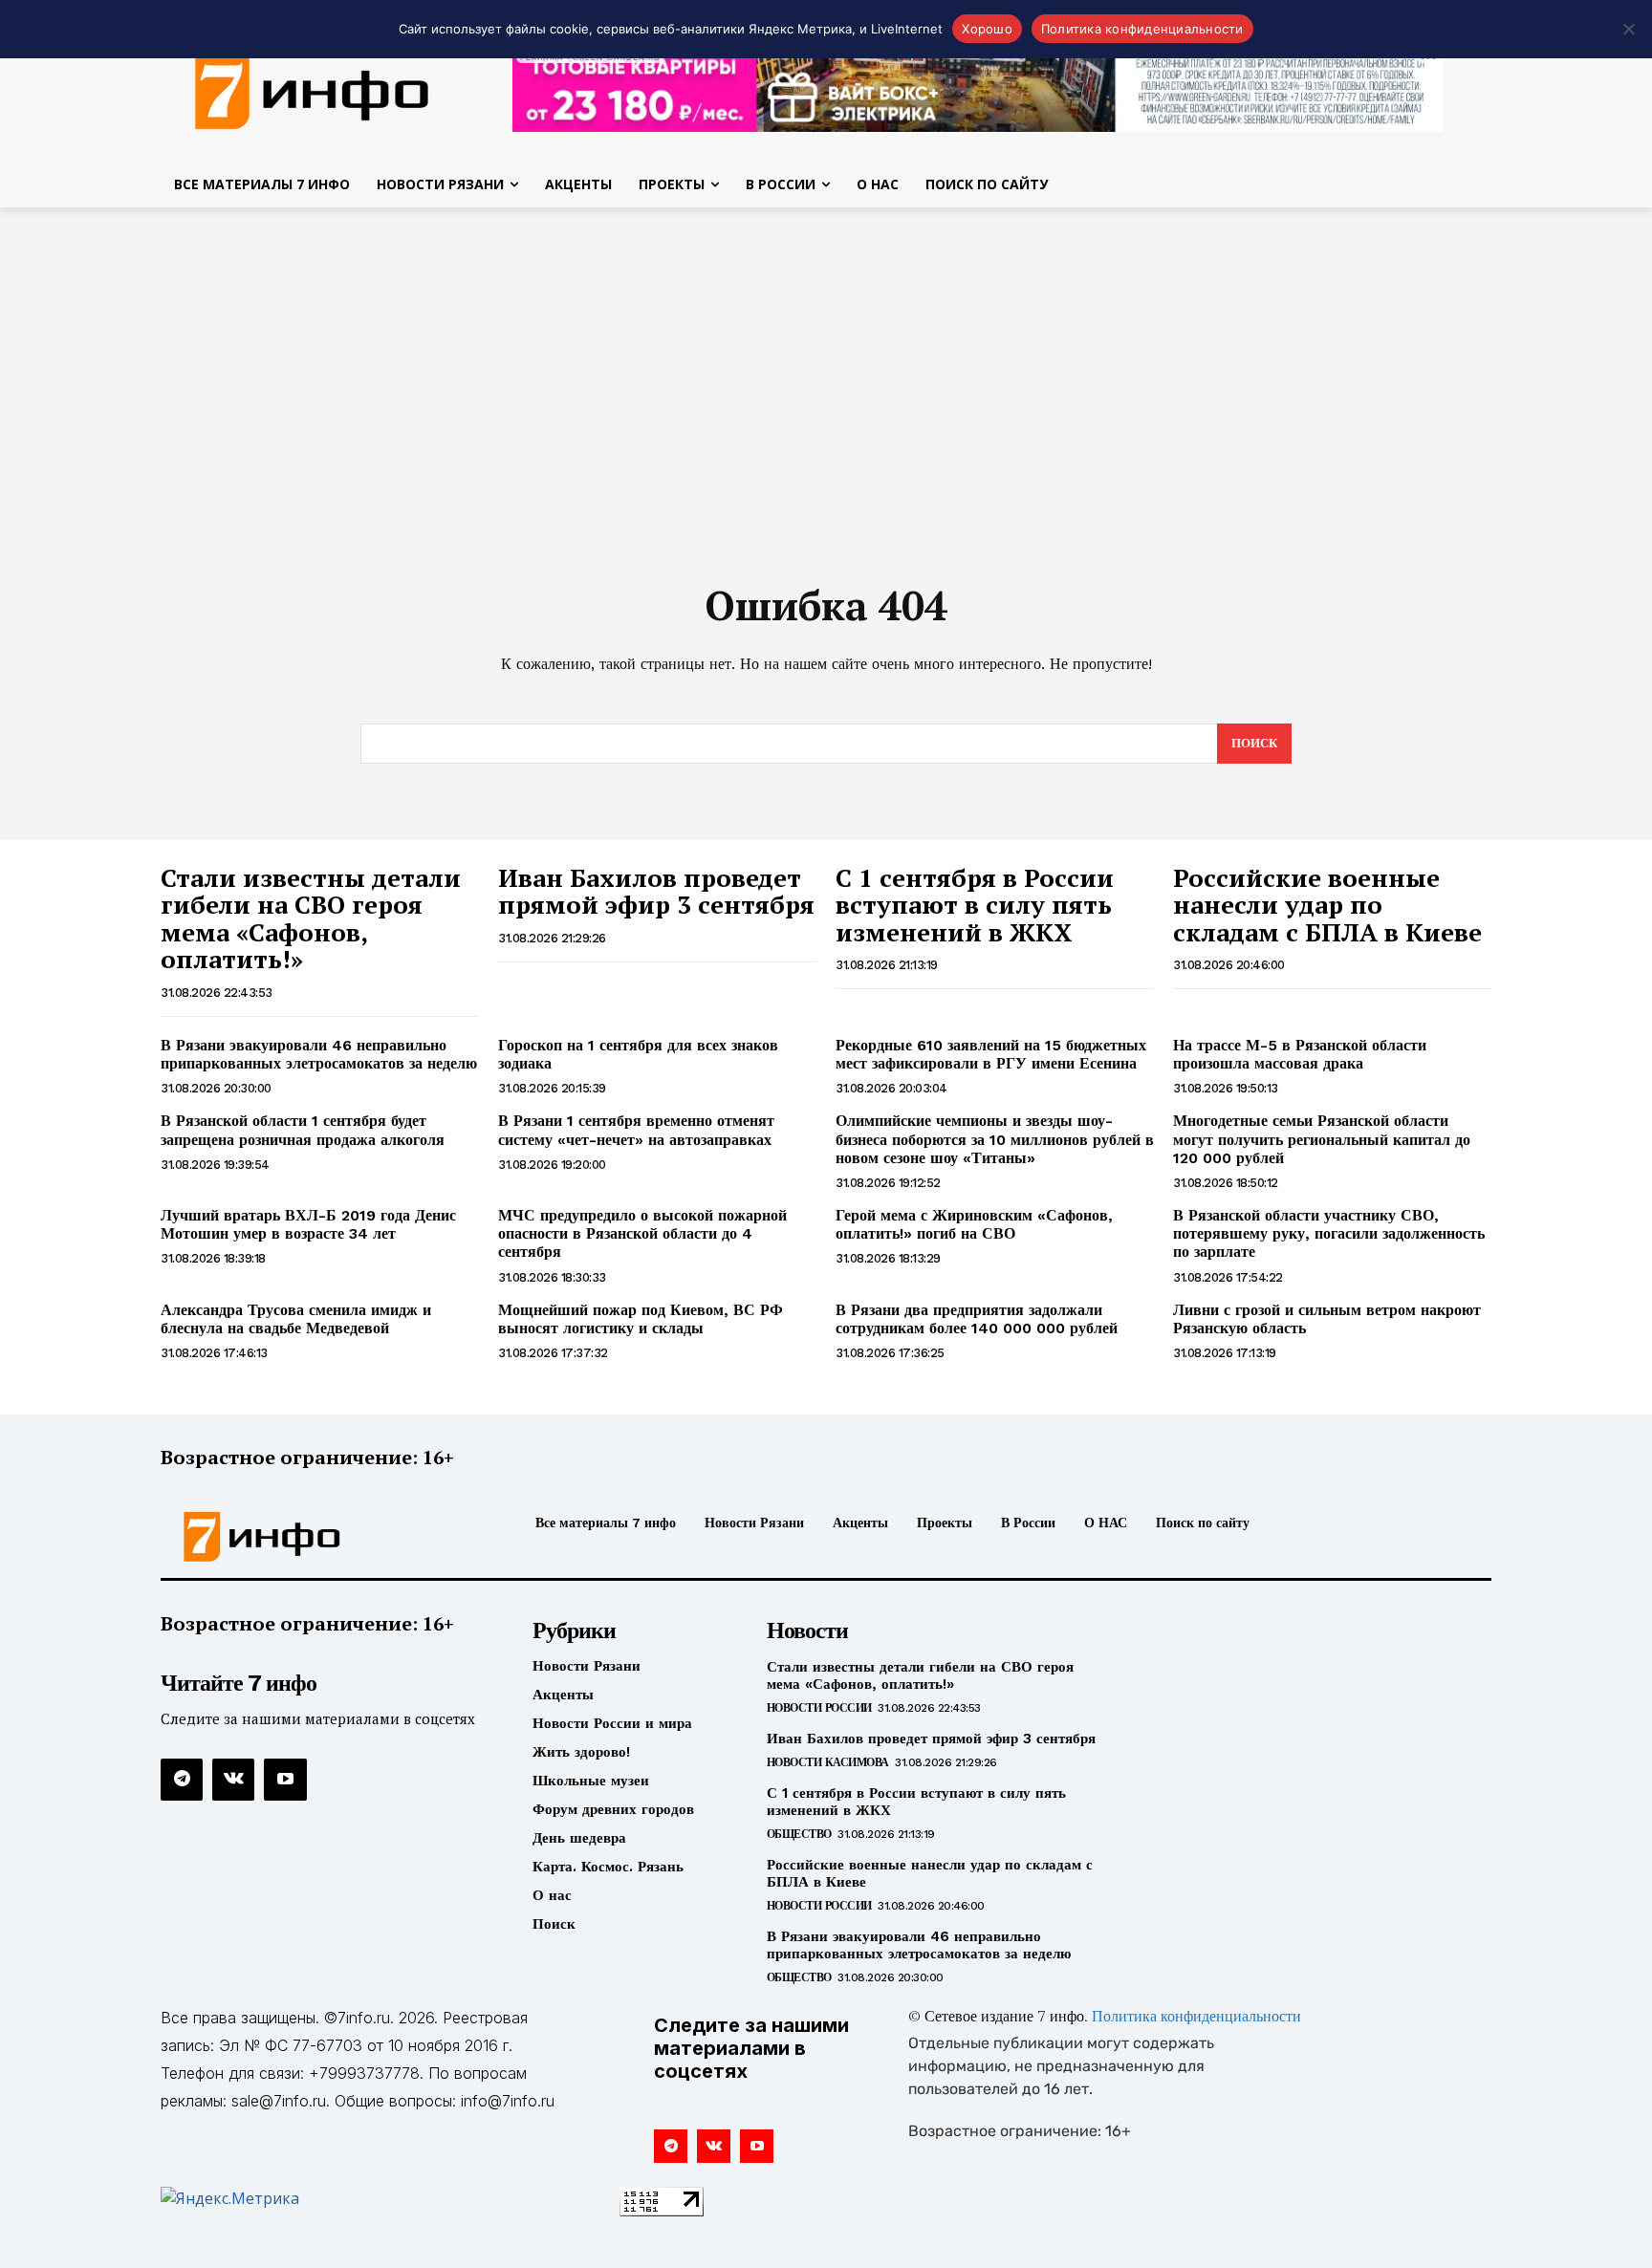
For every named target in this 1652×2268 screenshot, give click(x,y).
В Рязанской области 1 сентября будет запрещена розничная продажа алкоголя (303, 1130)
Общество (799, 1834)
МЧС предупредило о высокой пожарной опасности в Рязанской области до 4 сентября (642, 1233)
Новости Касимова (828, 1762)
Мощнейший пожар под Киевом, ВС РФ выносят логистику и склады (641, 1319)
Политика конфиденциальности (1196, 2018)
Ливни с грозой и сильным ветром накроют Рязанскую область (1327, 1319)
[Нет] (1628, 29)
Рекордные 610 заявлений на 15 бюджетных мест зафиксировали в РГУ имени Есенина (991, 1054)
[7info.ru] (313, 90)
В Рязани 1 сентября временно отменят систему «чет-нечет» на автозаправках (636, 1130)
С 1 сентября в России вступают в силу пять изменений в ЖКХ (975, 905)
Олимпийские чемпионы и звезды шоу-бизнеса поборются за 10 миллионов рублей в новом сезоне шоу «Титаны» (995, 1139)
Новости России (819, 1708)
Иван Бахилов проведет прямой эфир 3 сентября (656, 891)
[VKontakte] (233, 1780)
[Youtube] (285, 1780)
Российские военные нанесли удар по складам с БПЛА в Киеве (1327, 905)
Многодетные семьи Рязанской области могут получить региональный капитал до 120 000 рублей (1322, 1139)
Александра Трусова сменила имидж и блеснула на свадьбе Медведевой (296, 1319)
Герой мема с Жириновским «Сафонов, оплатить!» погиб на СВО (974, 1224)
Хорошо (987, 29)
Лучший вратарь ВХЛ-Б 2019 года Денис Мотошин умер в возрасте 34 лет (308, 1224)
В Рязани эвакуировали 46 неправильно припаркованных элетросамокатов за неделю (319, 1054)
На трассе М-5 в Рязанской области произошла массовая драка (1300, 1054)
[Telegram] (182, 1780)
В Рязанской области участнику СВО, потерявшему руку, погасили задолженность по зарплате (1329, 1233)
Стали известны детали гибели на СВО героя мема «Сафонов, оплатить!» (311, 918)
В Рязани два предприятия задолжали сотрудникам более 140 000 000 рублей (977, 1319)
